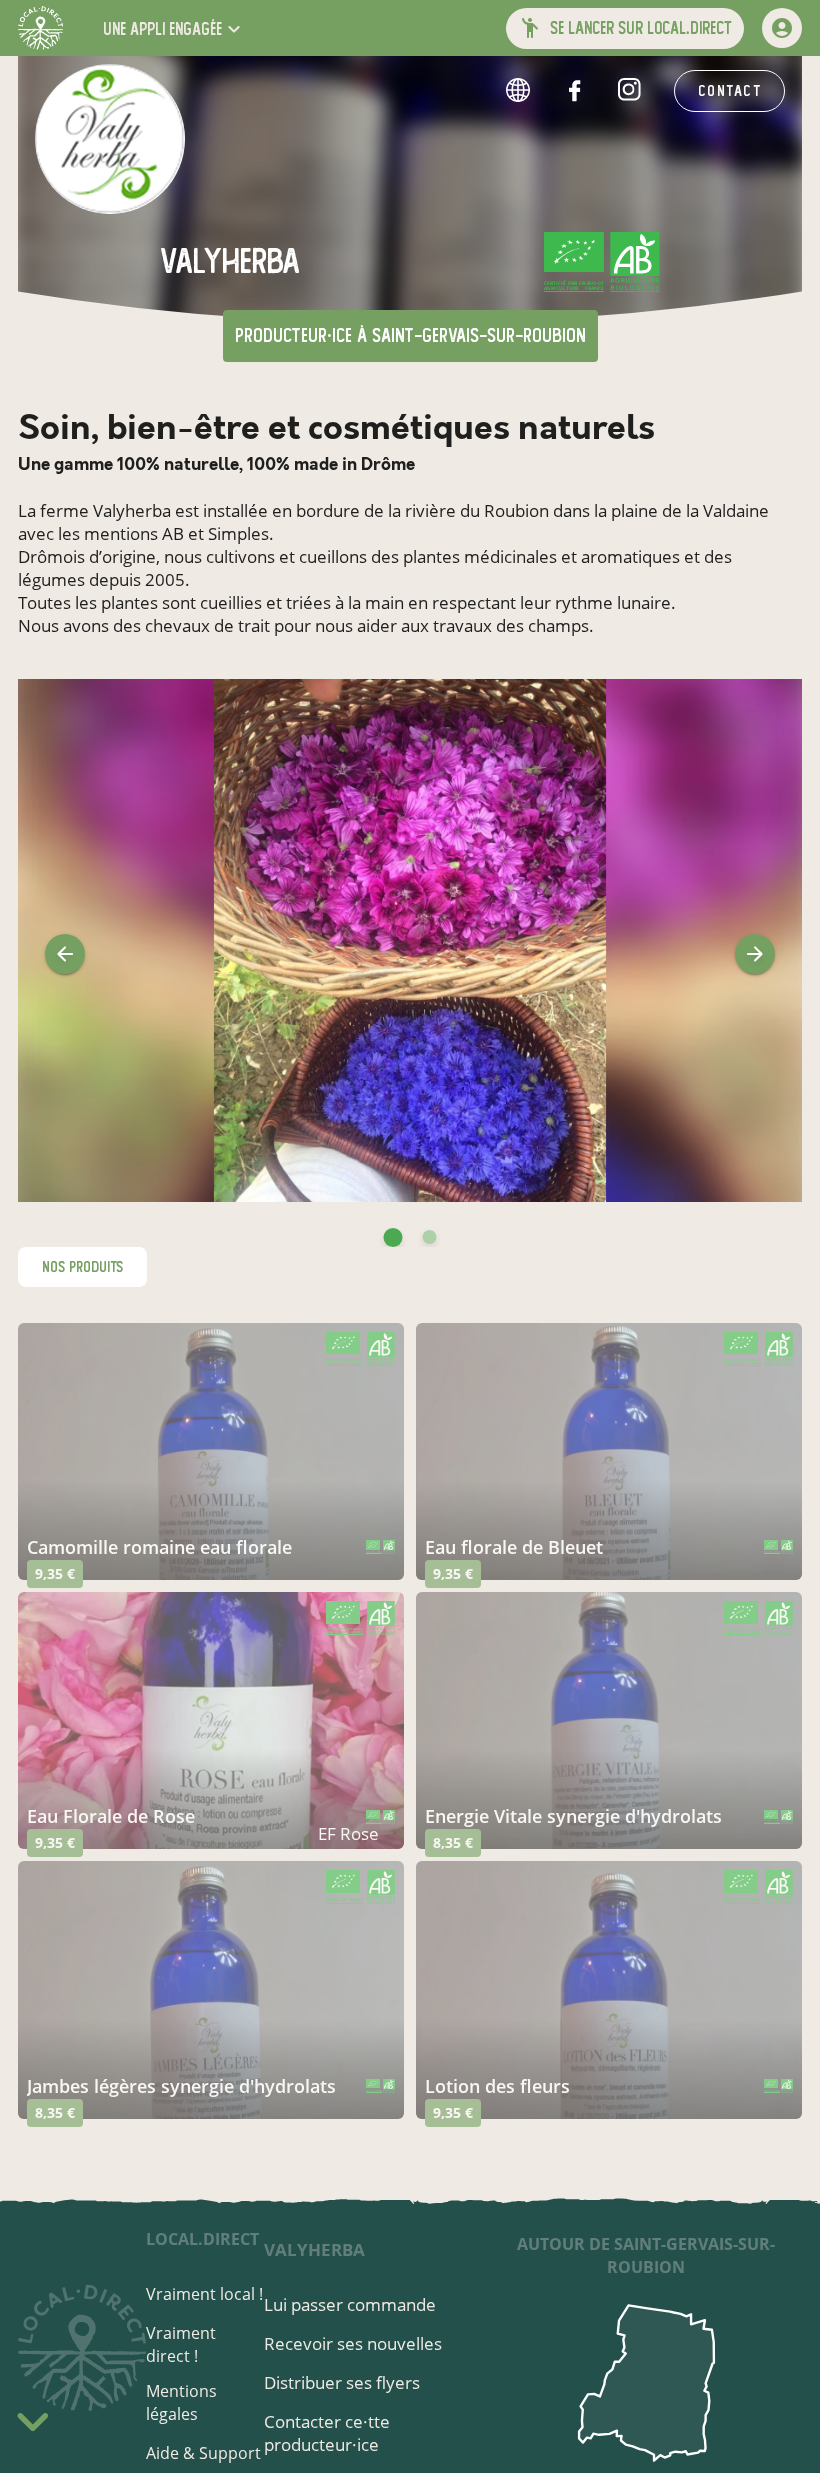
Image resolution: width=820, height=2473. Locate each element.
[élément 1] (430, 1237)
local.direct (202, 2239)
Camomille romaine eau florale (159, 1547)
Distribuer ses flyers (342, 2382)
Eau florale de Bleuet (514, 1547)
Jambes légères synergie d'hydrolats (181, 2086)
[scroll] (33, 2426)
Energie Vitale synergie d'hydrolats (573, 1816)
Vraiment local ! (204, 2294)
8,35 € (453, 1842)
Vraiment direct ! (181, 2344)
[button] (174, 28)
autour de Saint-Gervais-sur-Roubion (646, 2255)
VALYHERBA (314, 2249)
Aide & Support (203, 2453)
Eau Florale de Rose (111, 1816)
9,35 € (55, 1573)
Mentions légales (181, 2402)
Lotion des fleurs (497, 2086)
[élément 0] (393, 1237)
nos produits (82, 1267)
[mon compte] (782, 28)
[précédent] (65, 954)
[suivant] (755, 954)
